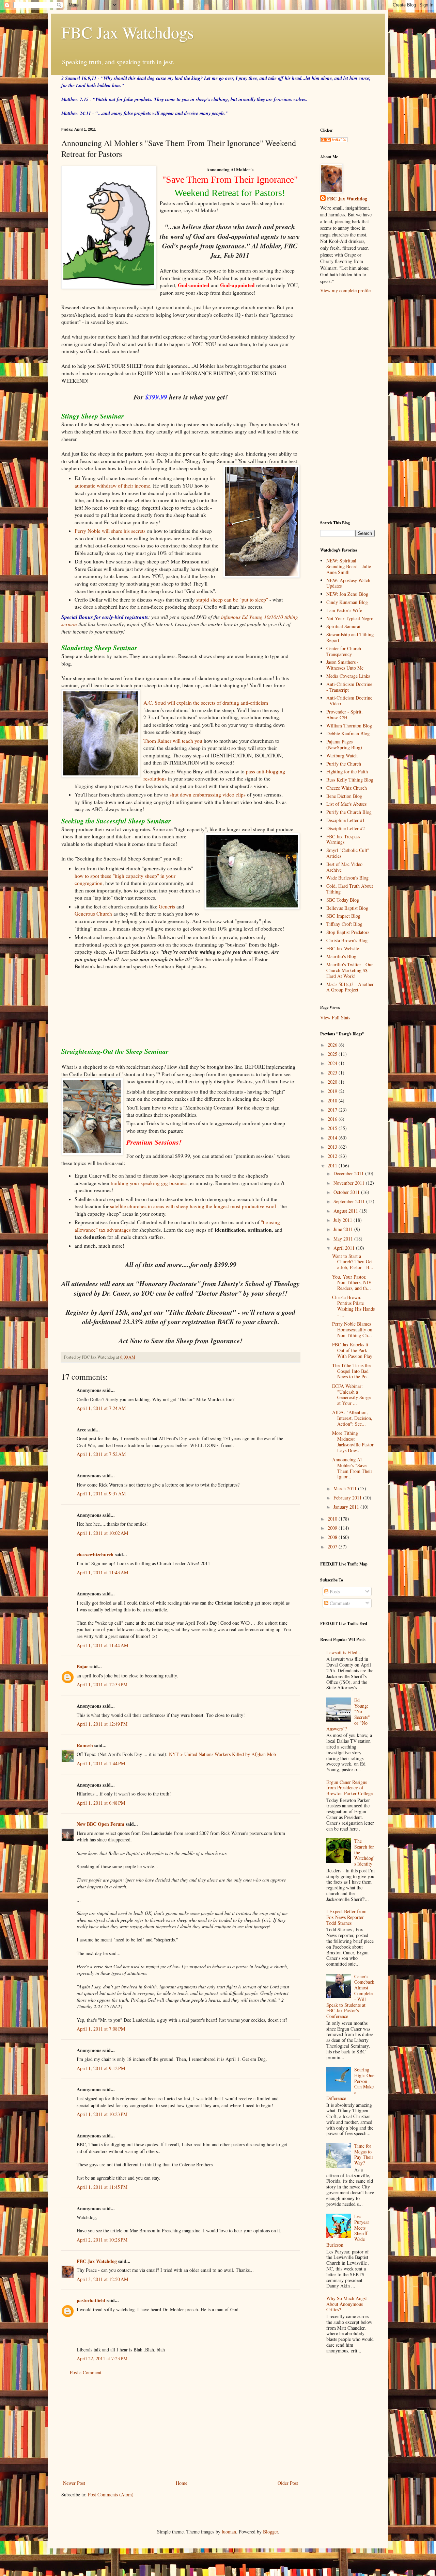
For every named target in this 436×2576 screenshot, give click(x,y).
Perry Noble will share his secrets (110, 531)
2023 (333, 1073)
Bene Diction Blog (344, 796)
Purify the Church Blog (349, 812)
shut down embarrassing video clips (208, 794)
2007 (333, 1547)
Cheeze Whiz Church (347, 788)
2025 (333, 1054)
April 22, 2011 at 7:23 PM (102, 2358)
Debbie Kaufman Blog (348, 733)
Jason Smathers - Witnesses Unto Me (345, 665)
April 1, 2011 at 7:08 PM (101, 2029)
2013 (333, 1147)
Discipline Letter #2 (346, 828)
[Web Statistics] (334, 140)
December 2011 (349, 1173)
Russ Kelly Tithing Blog (350, 780)
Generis (167, 906)
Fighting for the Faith (347, 772)
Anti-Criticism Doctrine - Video (349, 701)
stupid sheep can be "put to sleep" (232, 600)
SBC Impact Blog (343, 916)
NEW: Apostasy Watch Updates (348, 583)
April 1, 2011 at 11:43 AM (102, 1572)
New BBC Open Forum (100, 1824)
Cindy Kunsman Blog (347, 602)
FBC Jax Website (343, 948)
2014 (333, 1138)
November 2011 (350, 1183)
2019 (333, 1091)
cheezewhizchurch (95, 1554)
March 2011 (346, 1488)
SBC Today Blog (343, 900)
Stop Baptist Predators (348, 932)
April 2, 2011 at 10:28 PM (102, 2240)
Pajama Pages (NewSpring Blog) (344, 744)
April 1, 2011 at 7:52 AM (101, 1454)
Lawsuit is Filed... (344, 1652)
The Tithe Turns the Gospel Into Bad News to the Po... (351, 1371)
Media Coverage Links (348, 676)
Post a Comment (86, 2372)
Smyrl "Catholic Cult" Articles (348, 853)
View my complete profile (345, 290)
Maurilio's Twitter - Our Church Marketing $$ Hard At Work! (350, 970)
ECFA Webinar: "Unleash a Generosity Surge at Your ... (351, 1394)
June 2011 (344, 1229)
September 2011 (350, 1201)
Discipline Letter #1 (346, 820)
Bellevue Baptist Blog (347, 908)
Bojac (82, 1666)
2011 (333, 1166)
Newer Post (74, 2483)
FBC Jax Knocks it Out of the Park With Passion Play (352, 1350)
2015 (333, 1128)
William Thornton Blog (349, 726)
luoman (229, 2532)
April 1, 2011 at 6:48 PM (101, 1803)
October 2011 (347, 1192)
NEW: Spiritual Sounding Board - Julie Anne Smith (349, 566)
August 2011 (346, 1211)
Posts (334, 1591)
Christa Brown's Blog (347, 940)
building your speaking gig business (149, 1183)
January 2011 (347, 1507)
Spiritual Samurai (343, 626)
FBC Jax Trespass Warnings (343, 839)
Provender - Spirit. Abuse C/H (345, 715)
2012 (333, 1156)
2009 (333, 1528)
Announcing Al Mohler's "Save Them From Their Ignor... (352, 1468)
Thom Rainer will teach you (173, 741)
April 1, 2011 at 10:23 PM (102, 2114)
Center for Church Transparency (344, 651)
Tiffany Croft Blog (344, 924)
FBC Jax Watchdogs (128, 32)
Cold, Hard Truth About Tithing (350, 889)
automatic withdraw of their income (112, 486)
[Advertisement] (181, 2428)
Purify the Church (344, 764)
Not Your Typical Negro (350, 618)
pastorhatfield (91, 2300)
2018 (333, 1101)
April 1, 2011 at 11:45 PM (102, 2187)
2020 (333, 1082)
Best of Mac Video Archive (344, 867)
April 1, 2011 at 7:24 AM (101, 1408)
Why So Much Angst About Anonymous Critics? (347, 2304)
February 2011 (348, 1498)
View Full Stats (335, 1018)
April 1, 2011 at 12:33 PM (102, 1684)
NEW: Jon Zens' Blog (347, 594)
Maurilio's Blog (341, 956)
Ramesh (85, 1745)
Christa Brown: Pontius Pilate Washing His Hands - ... (353, 1306)
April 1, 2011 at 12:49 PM (102, 1724)
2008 (333, 1537)
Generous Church (93, 914)
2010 (333, 1519)
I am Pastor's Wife (344, 610)
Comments (339, 1603)
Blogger (270, 2532)
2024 (333, 1063)
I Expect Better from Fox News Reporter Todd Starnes (346, 1917)
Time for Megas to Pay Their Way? (364, 2154)
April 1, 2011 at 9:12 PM (101, 2068)
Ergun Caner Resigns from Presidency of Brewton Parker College (349, 1788)
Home (182, 2483)
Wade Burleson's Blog (347, 878)
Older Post (288, 2483)
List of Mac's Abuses (346, 804)
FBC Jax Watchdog (97, 2261)
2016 (333, 1119)
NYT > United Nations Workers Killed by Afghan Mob (222, 1754)
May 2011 (344, 1239)
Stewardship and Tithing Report (350, 637)
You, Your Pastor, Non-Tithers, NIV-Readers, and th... (353, 1283)
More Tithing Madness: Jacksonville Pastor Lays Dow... (353, 1441)
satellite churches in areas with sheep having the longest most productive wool (193, 1206)
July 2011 (344, 1220)
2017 (333, 1110)
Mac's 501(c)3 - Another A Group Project (350, 987)
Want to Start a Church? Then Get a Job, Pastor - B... (353, 1262)
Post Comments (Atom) (111, 2495)
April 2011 (345, 1248)
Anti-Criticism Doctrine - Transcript (349, 687)
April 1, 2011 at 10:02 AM (102, 1533)
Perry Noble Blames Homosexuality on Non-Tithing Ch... (352, 1330)
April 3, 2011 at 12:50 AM (102, 2279)
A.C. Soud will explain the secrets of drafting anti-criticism (206, 703)
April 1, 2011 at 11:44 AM (102, 1645)
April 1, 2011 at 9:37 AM (101, 1494)
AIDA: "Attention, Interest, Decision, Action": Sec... (352, 1418)
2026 (333, 1045)
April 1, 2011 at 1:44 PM (101, 1763)
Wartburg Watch (342, 756)
